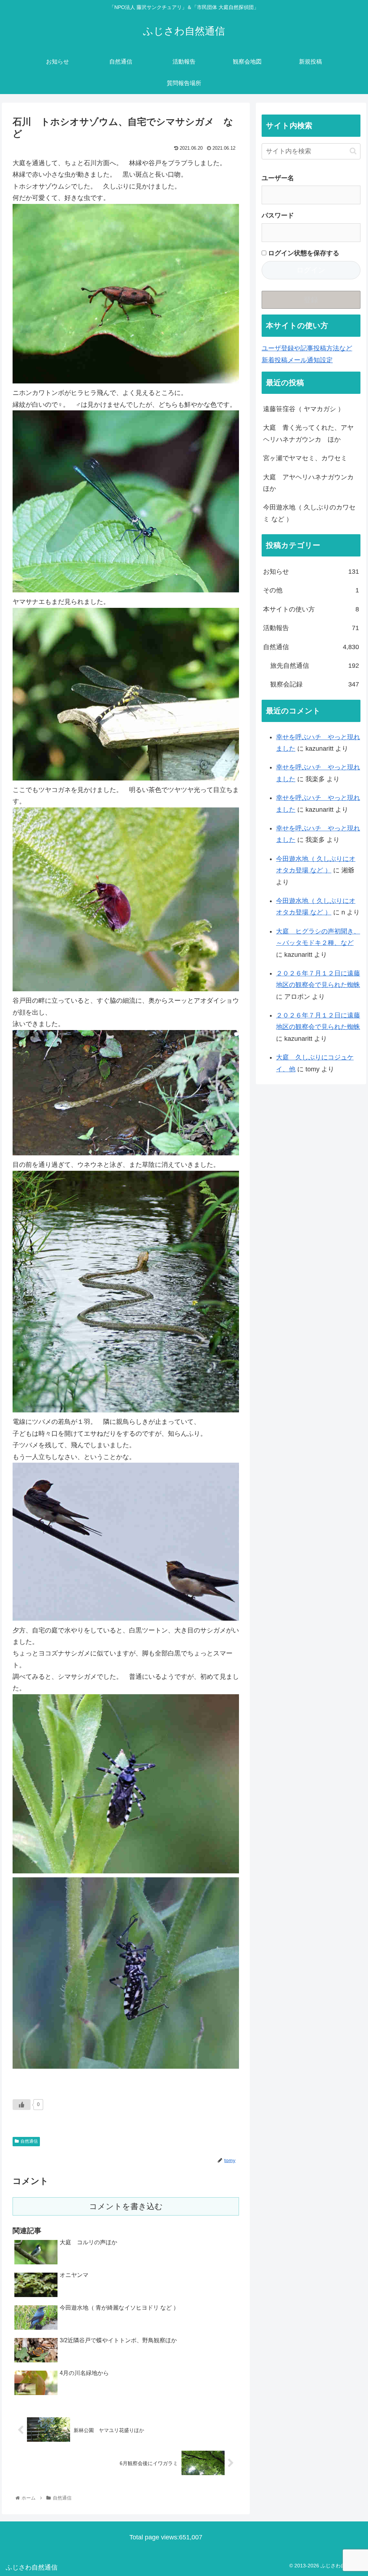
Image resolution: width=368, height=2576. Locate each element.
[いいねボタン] (22, 2105)
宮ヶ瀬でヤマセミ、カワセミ (305, 458)
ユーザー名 (278, 178)
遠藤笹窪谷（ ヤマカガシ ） (304, 409)
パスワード (278, 215)
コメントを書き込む (126, 2206)
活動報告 (311, 628)
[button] (353, 151)
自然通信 (29, 2141)
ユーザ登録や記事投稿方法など (307, 348)
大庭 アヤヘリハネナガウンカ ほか (312, 483)
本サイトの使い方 (311, 609)
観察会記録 (314, 684)
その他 (311, 590)
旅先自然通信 (314, 666)
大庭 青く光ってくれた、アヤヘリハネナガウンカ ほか (308, 433)
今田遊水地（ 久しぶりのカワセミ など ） (309, 513)
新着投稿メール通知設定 (297, 360)
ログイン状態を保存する (303, 253)
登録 (311, 300)
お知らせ (311, 572)
